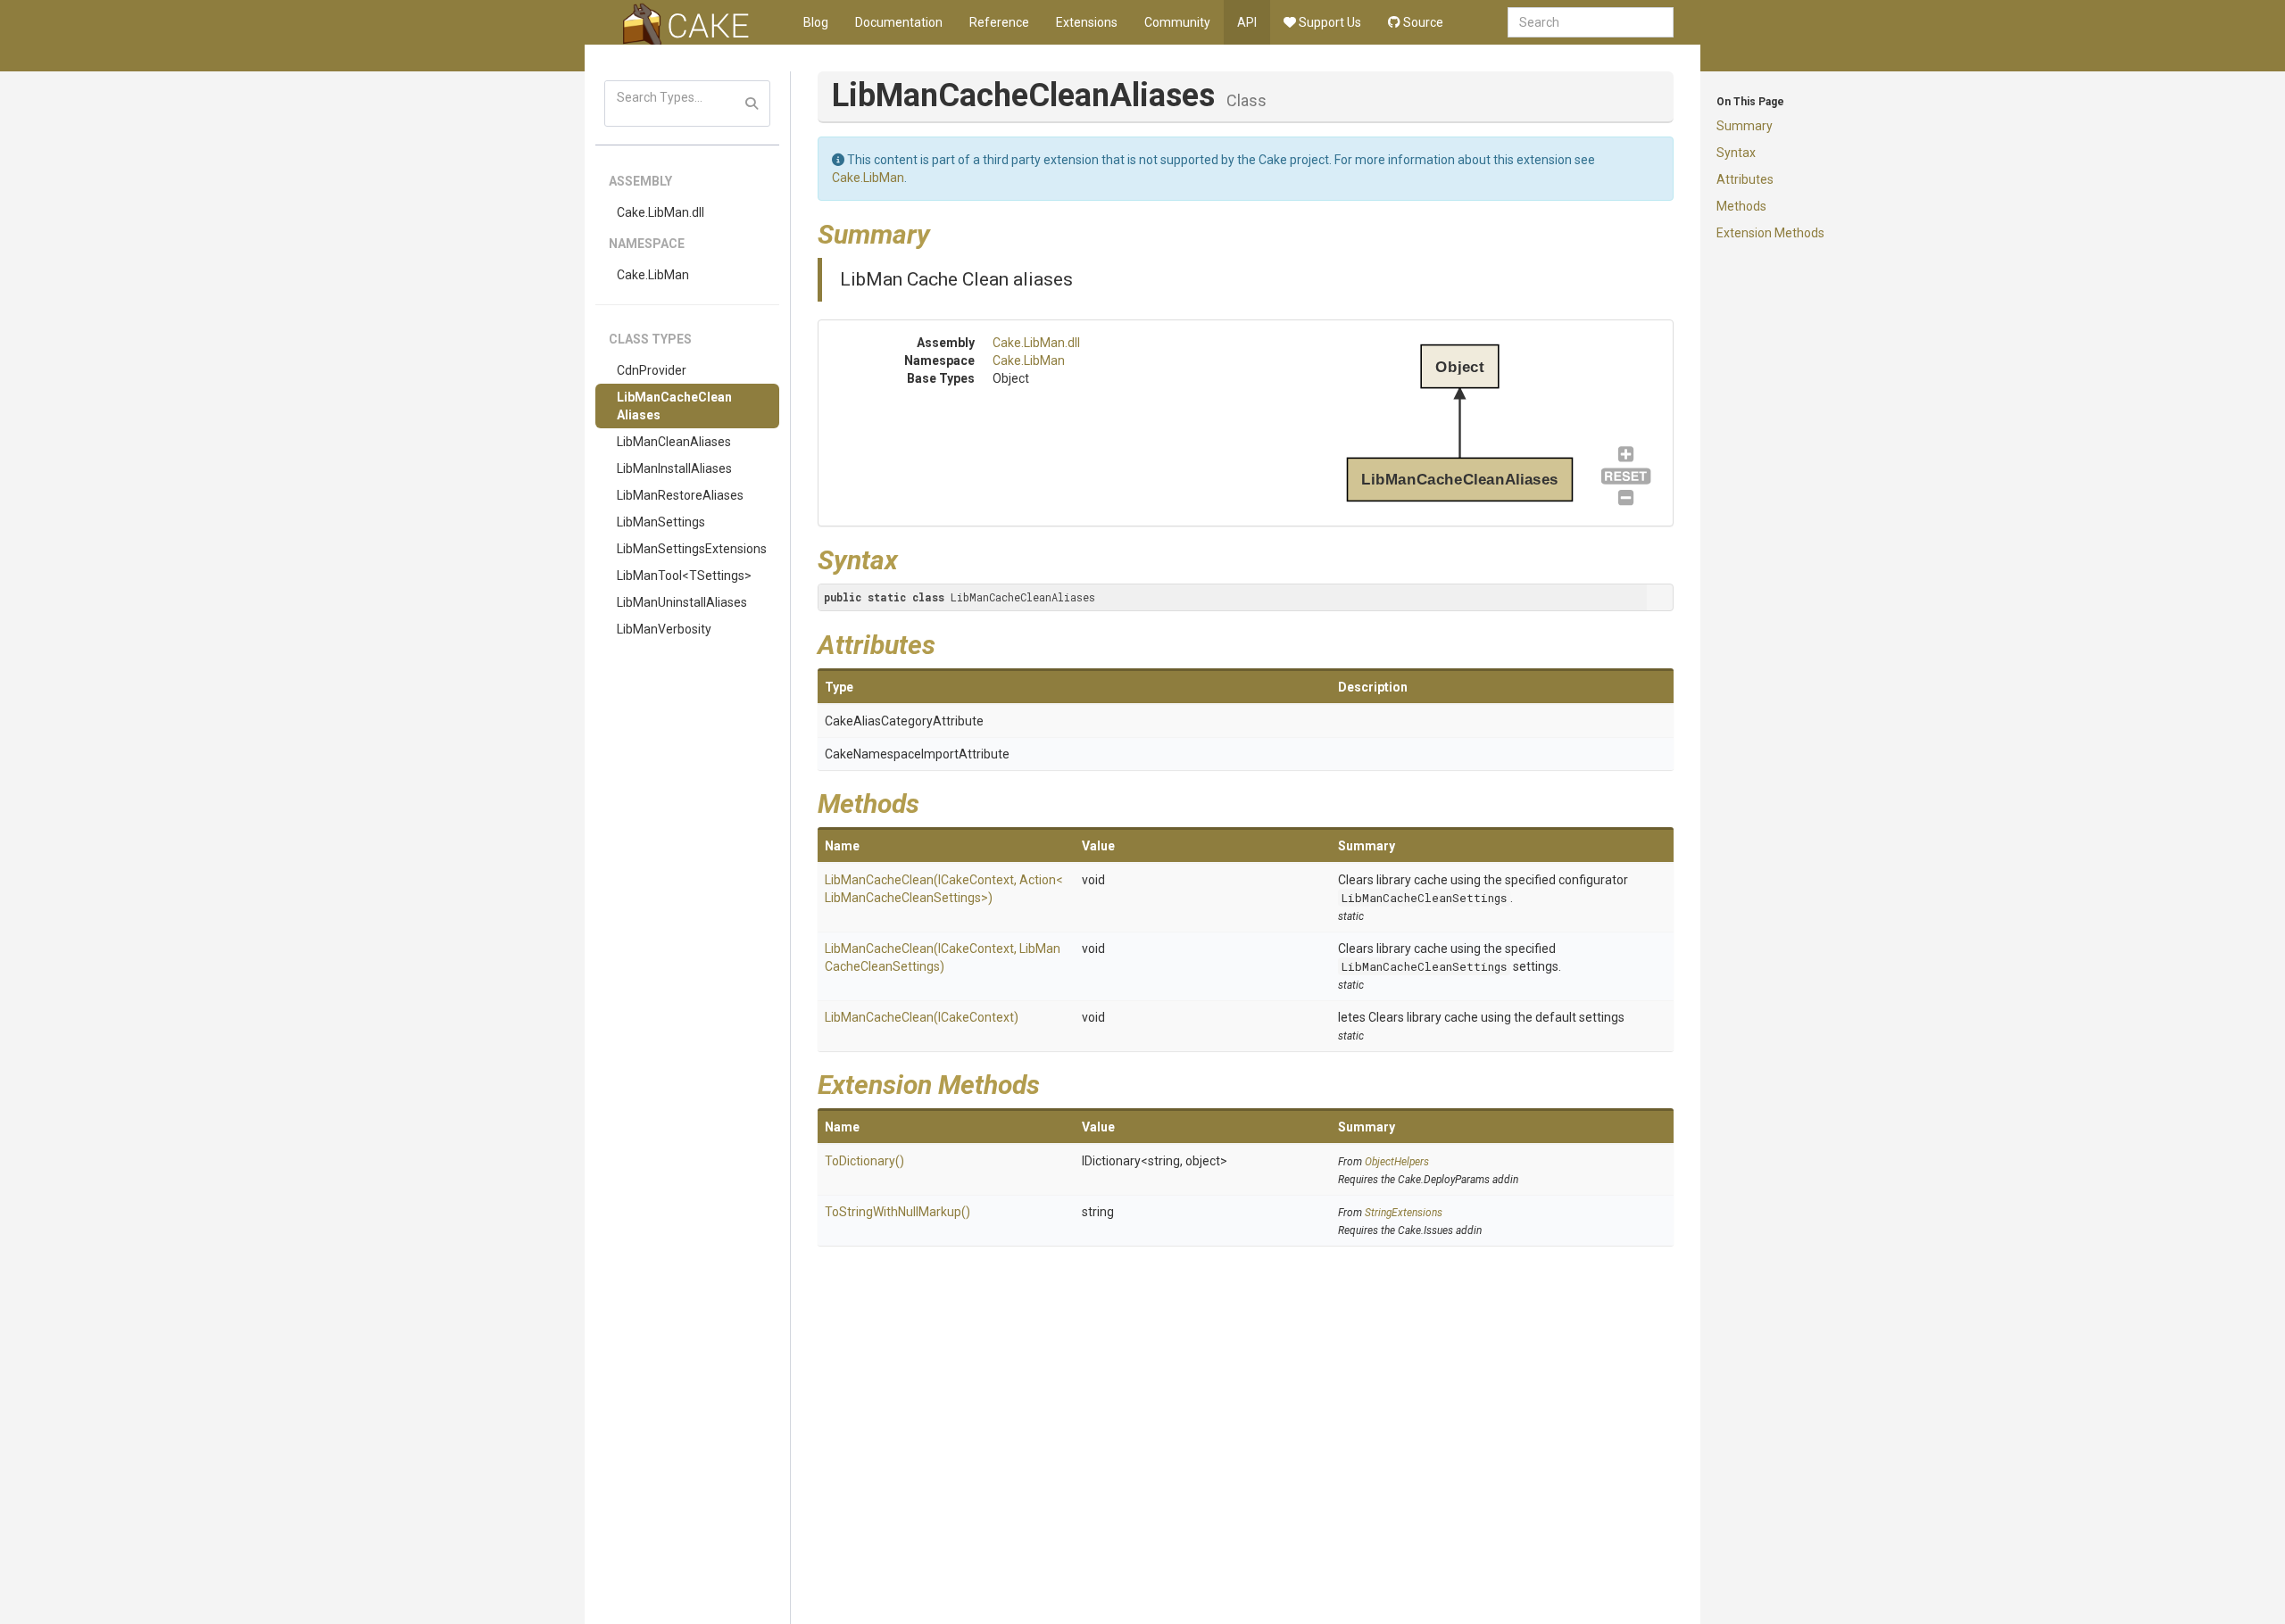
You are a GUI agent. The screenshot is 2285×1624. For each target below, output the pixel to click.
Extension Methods (1770, 233)
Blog (816, 22)
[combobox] (1591, 22)
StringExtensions (1404, 1213)
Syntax (1736, 153)
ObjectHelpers (1397, 1162)
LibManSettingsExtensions (692, 549)
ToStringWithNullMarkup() (897, 1212)
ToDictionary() (864, 1161)
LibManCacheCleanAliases (674, 406)
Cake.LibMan (653, 275)
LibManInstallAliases (674, 468)
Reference (999, 22)
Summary (1745, 126)
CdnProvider (652, 370)
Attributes (1745, 179)
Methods (1741, 206)
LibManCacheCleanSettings (1424, 898)
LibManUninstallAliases (682, 602)
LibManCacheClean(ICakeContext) (922, 1017)
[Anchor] (943, 232)
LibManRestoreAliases (680, 495)
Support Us (1329, 22)
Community (1177, 22)
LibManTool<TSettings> (684, 576)
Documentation (899, 22)
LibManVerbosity (664, 629)
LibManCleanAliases (674, 442)
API (1247, 22)
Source (1422, 22)
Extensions (1087, 22)
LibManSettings (661, 522)
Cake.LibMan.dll (661, 212)
